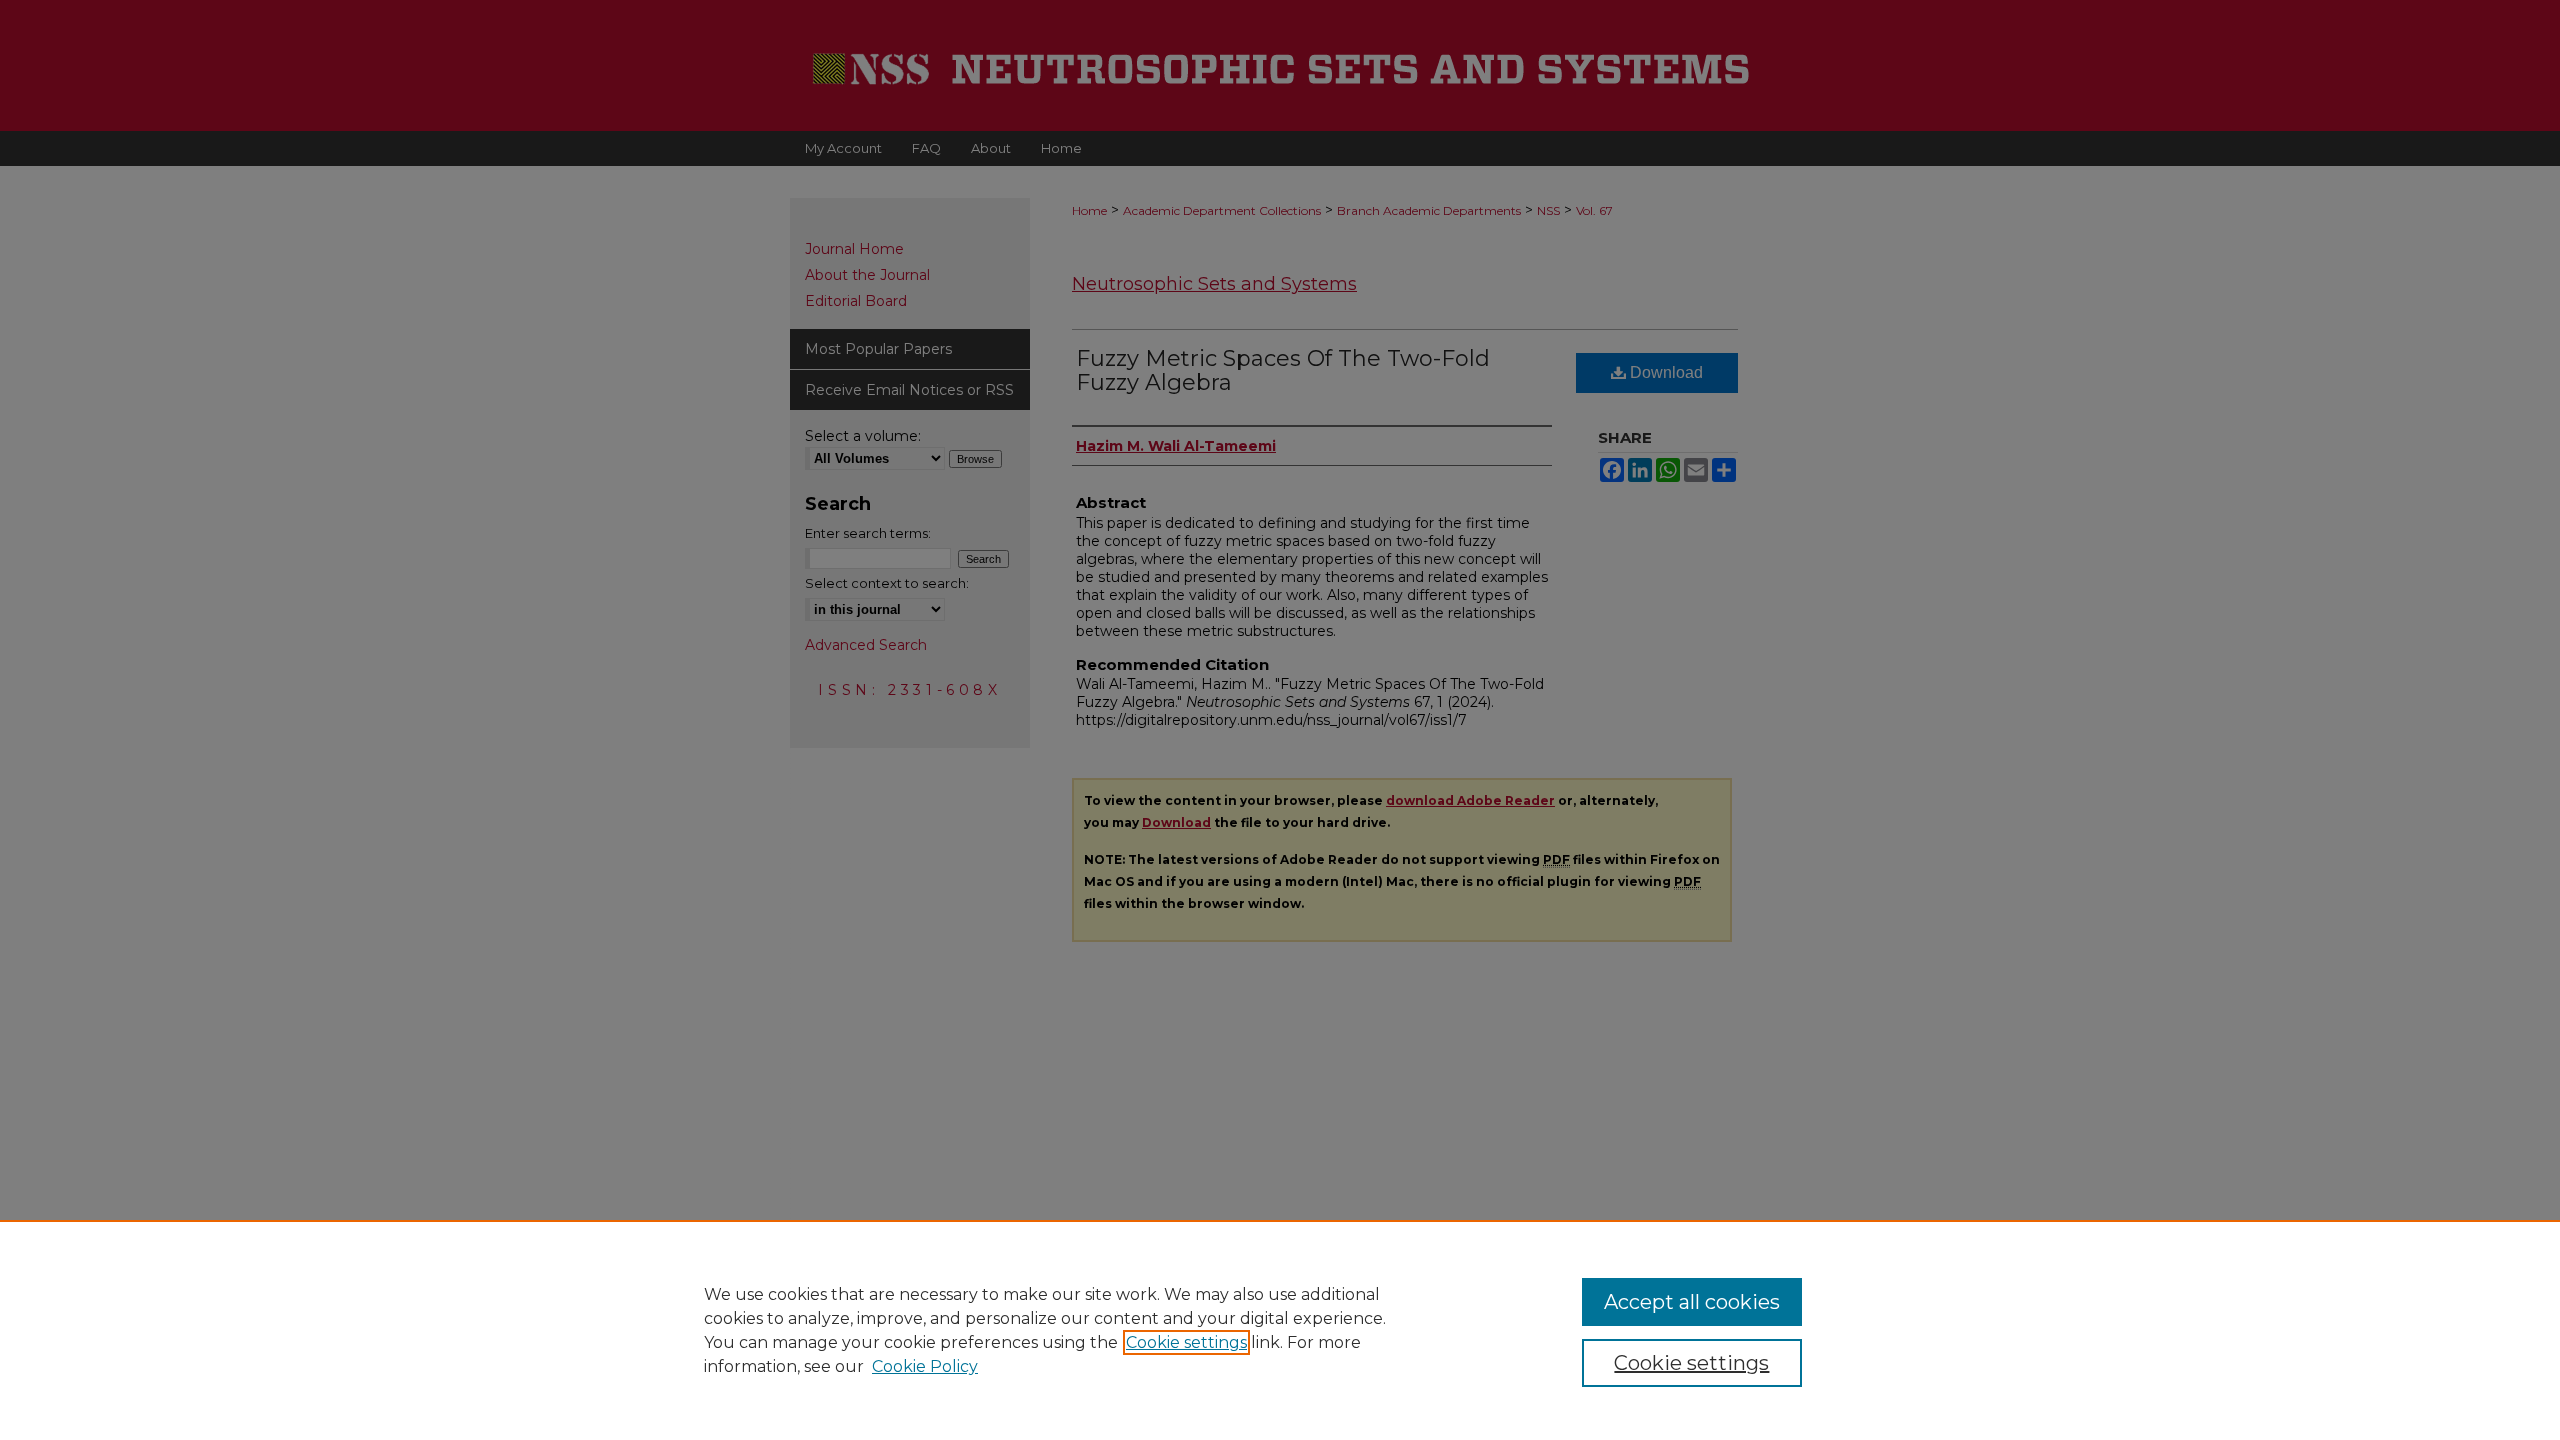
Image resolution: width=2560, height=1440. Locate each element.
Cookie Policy (925, 1366)
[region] (1280, 1330)
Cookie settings (1186, 1342)
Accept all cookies (1692, 1302)
